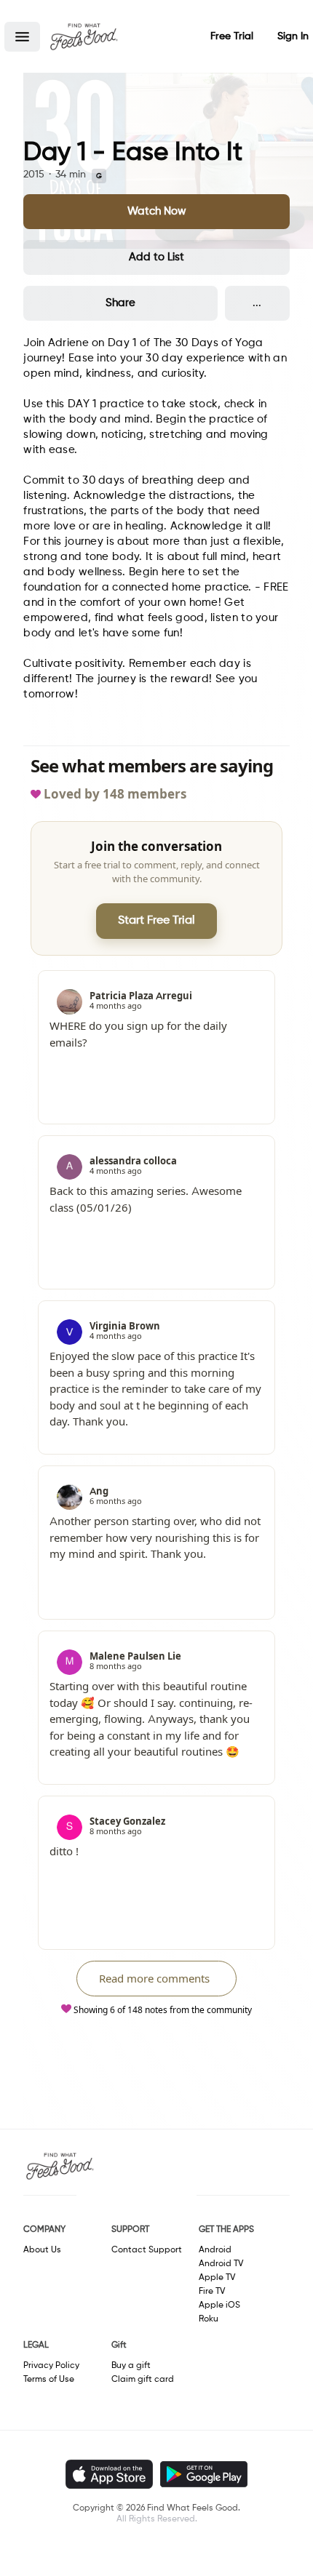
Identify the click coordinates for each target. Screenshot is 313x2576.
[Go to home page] (84, 36)
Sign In (293, 36)
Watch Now (157, 211)
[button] (22, 37)
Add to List (156, 257)
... (257, 303)
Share (120, 303)
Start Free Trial (156, 921)
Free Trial (232, 36)
